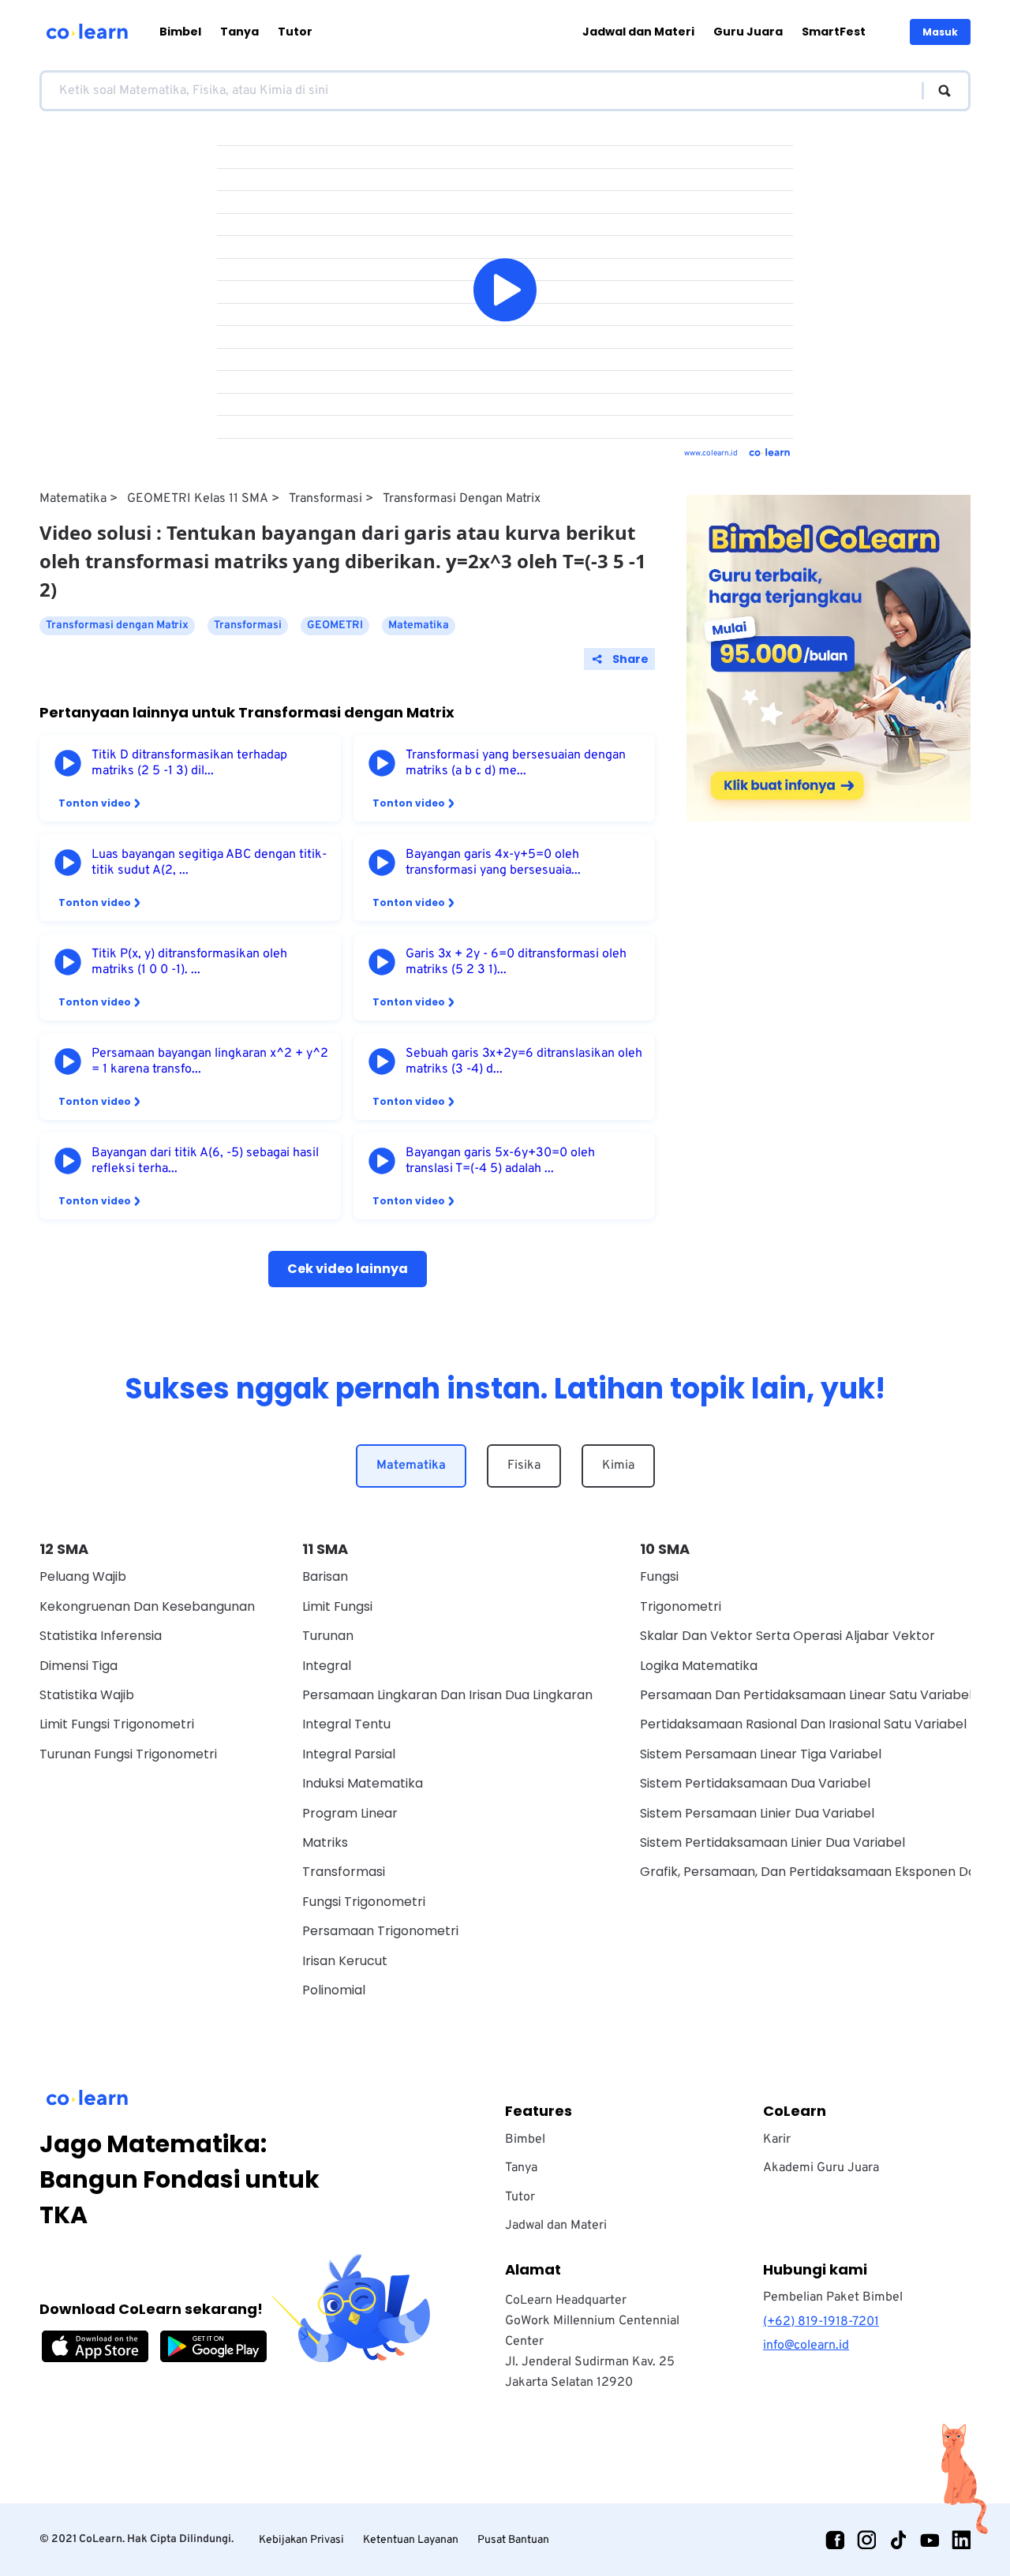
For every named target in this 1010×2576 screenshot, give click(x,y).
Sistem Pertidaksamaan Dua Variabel (755, 1783)
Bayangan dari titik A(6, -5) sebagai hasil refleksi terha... (205, 1161)
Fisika (524, 1466)
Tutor (295, 32)
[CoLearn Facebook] (835, 2540)
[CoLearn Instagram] (866, 2540)
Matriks (325, 1842)
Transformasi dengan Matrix (462, 499)
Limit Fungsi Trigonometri (117, 1724)
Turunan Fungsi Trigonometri (128, 1754)
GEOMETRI (335, 625)
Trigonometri (681, 1606)
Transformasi (325, 499)
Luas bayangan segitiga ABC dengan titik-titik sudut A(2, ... (209, 863)
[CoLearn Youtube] (930, 2540)
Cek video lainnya (348, 1269)
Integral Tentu (346, 1724)
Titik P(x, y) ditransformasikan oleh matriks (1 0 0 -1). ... (189, 962)
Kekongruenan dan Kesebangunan (147, 1606)
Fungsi (659, 1576)
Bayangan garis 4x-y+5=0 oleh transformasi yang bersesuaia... (493, 863)
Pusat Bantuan (513, 2540)
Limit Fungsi (337, 1606)
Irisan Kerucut (345, 1961)
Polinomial (334, 1990)
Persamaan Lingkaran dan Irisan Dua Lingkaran (447, 1695)
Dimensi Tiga (79, 1666)
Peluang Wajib (83, 1576)
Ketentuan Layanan (411, 2540)
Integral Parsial (349, 1754)
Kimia (618, 1466)
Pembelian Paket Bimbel (833, 2297)
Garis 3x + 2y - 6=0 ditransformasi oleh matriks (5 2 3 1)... (516, 962)
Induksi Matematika (363, 1783)
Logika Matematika (699, 1666)
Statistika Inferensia (101, 1636)
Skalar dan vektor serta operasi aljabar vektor (787, 1636)
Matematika (73, 499)
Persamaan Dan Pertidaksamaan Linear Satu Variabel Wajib (825, 1695)
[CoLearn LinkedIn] (961, 2540)
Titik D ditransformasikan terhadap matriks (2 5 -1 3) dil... (189, 763)
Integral (327, 1666)
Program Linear (350, 1813)
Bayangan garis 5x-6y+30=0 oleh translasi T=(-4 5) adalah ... (500, 1161)
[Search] (937, 91)
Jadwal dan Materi (638, 32)
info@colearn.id (806, 2346)
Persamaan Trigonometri (380, 1931)
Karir (777, 2140)
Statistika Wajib (87, 1695)
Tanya (239, 32)
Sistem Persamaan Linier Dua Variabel (757, 1813)
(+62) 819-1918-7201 (821, 2322)
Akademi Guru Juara (821, 2168)
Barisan (325, 1576)
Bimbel (180, 32)
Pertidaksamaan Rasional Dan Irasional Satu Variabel (803, 1724)
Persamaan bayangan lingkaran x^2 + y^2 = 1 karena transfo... (210, 1061)
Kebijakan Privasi (301, 2540)
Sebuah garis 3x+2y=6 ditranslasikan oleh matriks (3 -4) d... (524, 1061)
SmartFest (834, 32)
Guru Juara (748, 32)
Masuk (940, 32)
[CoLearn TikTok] (898, 2540)
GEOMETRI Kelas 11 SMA (198, 499)
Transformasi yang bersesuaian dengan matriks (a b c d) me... (516, 763)
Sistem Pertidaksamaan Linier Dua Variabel (772, 1842)
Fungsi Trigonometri (364, 1902)
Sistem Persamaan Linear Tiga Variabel (761, 1754)
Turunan (328, 1636)
